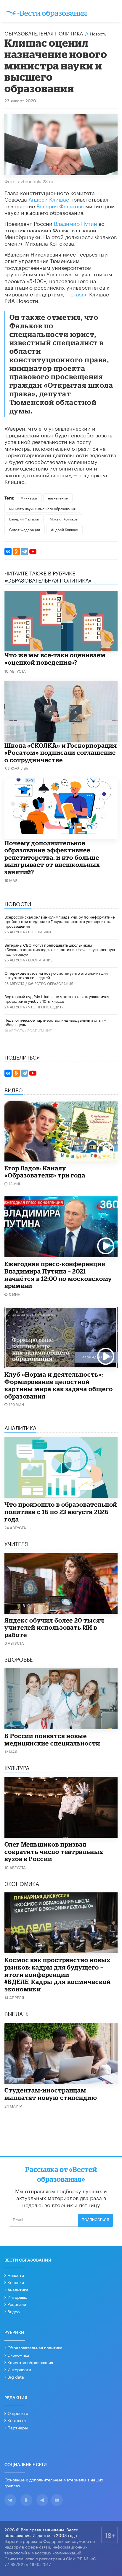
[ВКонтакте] (8, 551)
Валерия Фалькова (60, 205)
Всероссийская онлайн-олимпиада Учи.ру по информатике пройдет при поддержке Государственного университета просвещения (60, 921)
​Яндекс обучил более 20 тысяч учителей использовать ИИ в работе (54, 1627)
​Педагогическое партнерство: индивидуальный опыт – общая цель (55, 1022)
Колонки (16, 2282)
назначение (58, 498)
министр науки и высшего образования (42, 508)
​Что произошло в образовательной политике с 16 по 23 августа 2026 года (61, 1512)
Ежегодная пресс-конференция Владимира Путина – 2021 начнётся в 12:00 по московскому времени (58, 1275)
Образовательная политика (44, 33)
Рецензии (17, 2304)
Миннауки (29, 498)
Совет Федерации (25, 529)
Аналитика (18, 2289)
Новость (98, 33)
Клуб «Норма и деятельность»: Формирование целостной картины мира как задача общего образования (58, 1385)
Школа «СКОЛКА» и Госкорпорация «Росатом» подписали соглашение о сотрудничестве (61, 753)
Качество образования (51, 983)
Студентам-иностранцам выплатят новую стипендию (51, 2094)
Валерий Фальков (24, 519)
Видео (13, 2311)
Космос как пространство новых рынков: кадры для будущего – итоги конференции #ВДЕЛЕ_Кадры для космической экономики (58, 1974)
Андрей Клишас (49, 199)
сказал (79, 293)
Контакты (17, 2420)
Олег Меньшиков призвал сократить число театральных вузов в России (54, 1851)
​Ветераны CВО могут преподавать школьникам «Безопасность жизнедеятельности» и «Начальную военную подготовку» (60, 949)
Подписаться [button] (95, 2220)
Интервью (17, 2297)
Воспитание (40, 959)
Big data (16, 2377)
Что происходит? (46, 1006)
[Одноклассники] (16, 551)
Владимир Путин (76, 223)
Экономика (18, 2355)
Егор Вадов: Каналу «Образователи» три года (45, 1172)
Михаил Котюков (64, 519)
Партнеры (18, 2427)
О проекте (18, 2413)
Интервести (19, 2369)
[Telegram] (25, 551)
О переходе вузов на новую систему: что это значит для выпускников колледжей (56, 975)
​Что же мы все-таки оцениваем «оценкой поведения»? (55, 659)
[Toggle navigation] (112, 12)
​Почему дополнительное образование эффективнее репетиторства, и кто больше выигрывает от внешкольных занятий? (52, 857)
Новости (16, 2275)
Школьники (40, 931)
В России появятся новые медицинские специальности (52, 1739)
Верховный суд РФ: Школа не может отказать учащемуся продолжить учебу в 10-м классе (57, 998)
